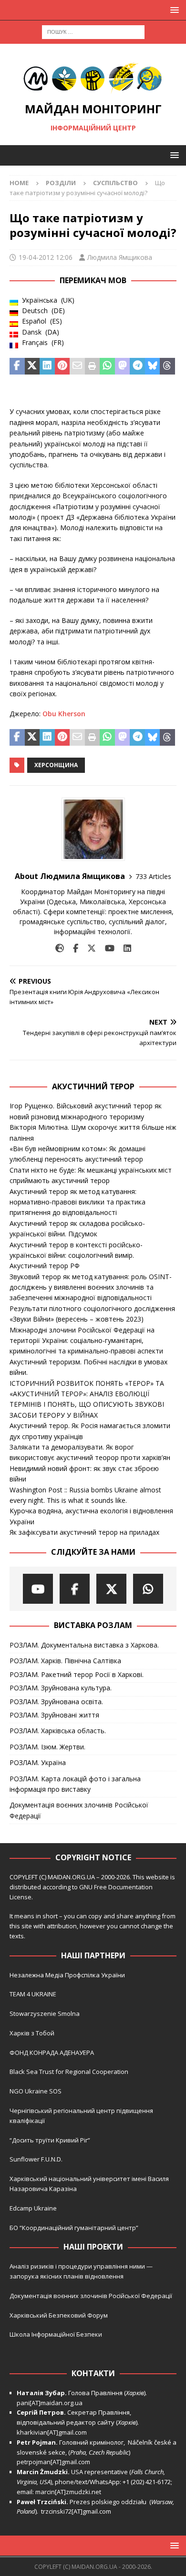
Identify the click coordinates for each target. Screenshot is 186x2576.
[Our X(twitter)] (111, 1589)
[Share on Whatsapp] (107, 366)
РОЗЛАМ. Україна (38, 1762)
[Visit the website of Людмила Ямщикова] (60, 948)
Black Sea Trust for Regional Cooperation (69, 2072)
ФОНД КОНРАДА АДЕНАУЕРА (52, 2053)
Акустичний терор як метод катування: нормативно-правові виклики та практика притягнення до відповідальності (77, 1202)
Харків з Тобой (32, 2033)
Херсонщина (56, 765)
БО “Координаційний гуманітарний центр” (74, 2228)
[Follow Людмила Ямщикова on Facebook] (72, 948)
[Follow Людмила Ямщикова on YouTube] (106, 948)
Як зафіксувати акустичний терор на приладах (84, 1532)
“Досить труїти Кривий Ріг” (50, 2140)
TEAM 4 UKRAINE (33, 1994)
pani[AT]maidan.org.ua (50, 2403)
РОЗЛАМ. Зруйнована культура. (61, 1688)
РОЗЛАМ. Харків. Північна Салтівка (65, 1661)
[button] (173, 10)
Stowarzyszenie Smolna (45, 2013)
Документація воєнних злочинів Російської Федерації (79, 1810)
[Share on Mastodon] (123, 366)
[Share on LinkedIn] (47, 366)
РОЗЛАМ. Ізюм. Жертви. (47, 1747)
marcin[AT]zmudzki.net (68, 2492)
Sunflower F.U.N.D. (36, 2159)
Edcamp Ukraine (33, 2208)
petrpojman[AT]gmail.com (53, 2462)
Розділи (61, 183)
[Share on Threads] (167, 366)
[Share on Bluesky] (153, 366)
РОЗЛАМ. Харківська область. (58, 1731)
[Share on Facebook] (17, 366)
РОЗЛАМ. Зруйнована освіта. (56, 1702)
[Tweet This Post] (32, 366)
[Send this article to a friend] (77, 366)
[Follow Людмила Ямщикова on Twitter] (88, 948)
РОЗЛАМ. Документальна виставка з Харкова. (84, 1645)
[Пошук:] (93, 31)
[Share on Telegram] (137, 366)
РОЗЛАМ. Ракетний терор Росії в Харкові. (77, 1674)
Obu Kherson (64, 714)
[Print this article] (93, 366)
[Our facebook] (75, 1589)
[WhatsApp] (148, 1589)
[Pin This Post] (62, 366)
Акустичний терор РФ (45, 1266)
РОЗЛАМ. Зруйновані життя (54, 1715)
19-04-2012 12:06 (46, 257)
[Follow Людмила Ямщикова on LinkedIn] (124, 948)
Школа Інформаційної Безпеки (56, 2334)
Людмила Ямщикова (120, 257)
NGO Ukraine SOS (36, 2091)
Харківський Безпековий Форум (59, 2315)
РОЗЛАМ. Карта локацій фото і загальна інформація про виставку (75, 1784)
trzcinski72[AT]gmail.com (77, 2511)
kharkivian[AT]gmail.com (52, 2432)
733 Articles (153, 876)
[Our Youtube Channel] (38, 1589)
